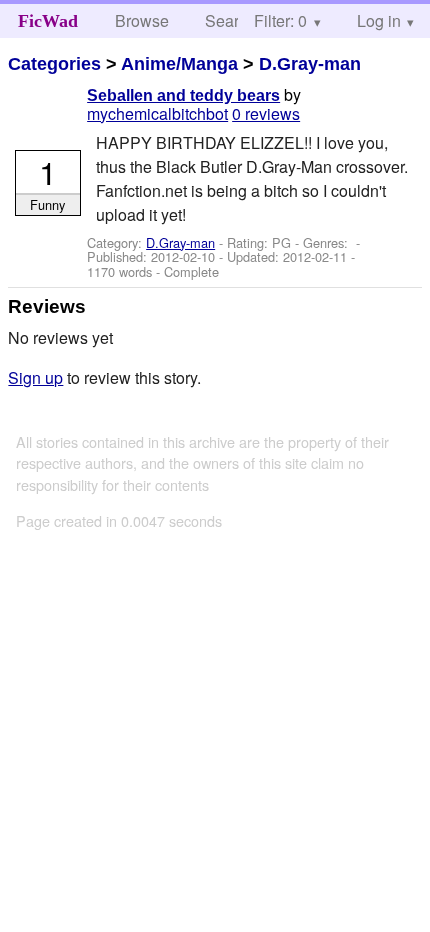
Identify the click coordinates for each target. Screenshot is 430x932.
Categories (54, 64)
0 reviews (266, 113)
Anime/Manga (179, 64)
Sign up (35, 377)
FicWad (48, 21)
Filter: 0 (280, 20)
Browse (142, 20)
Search (230, 20)
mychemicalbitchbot (157, 113)
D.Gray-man (310, 64)
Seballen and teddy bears (183, 95)
